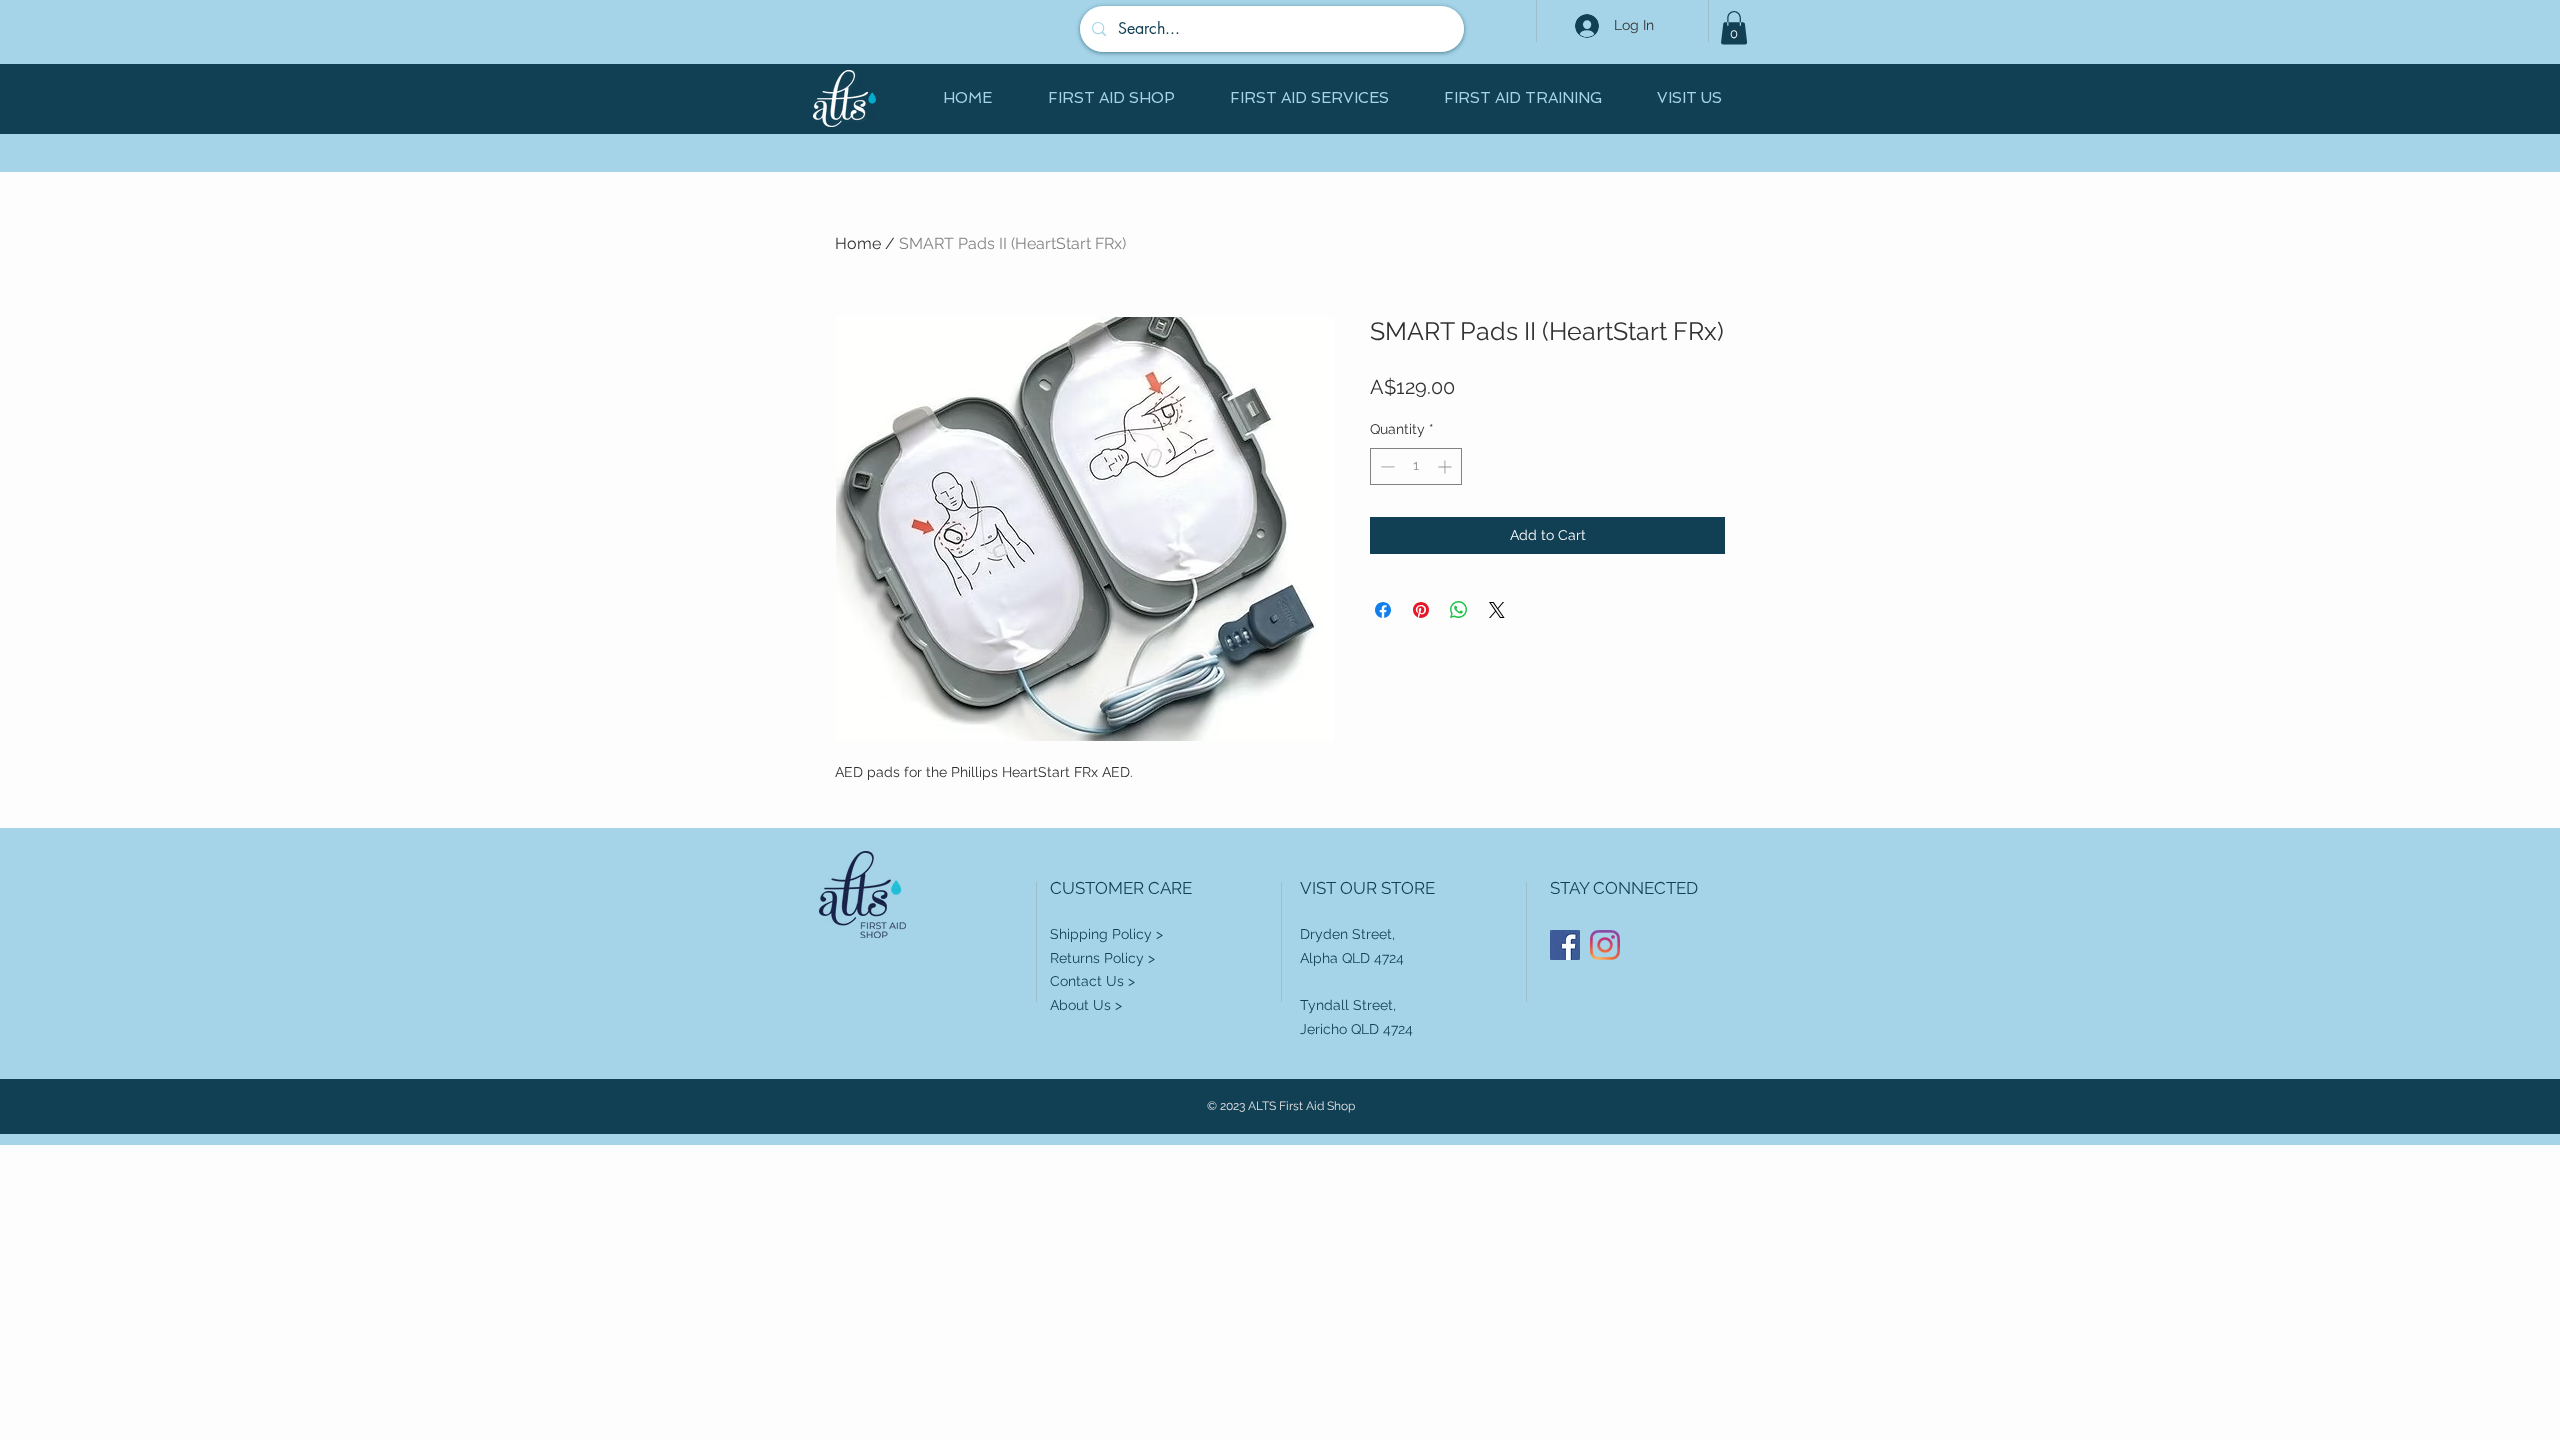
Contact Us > (1092, 981)
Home (858, 243)
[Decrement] (1385, 466)
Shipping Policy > (1106, 934)
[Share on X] (1497, 610)
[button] (1734, 27)
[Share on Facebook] (1383, 610)
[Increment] (1446, 466)
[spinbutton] (1416, 466)
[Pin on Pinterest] (1421, 610)
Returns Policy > (1102, 958)
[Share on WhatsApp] (1459, 610)
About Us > (1086, 1005)
